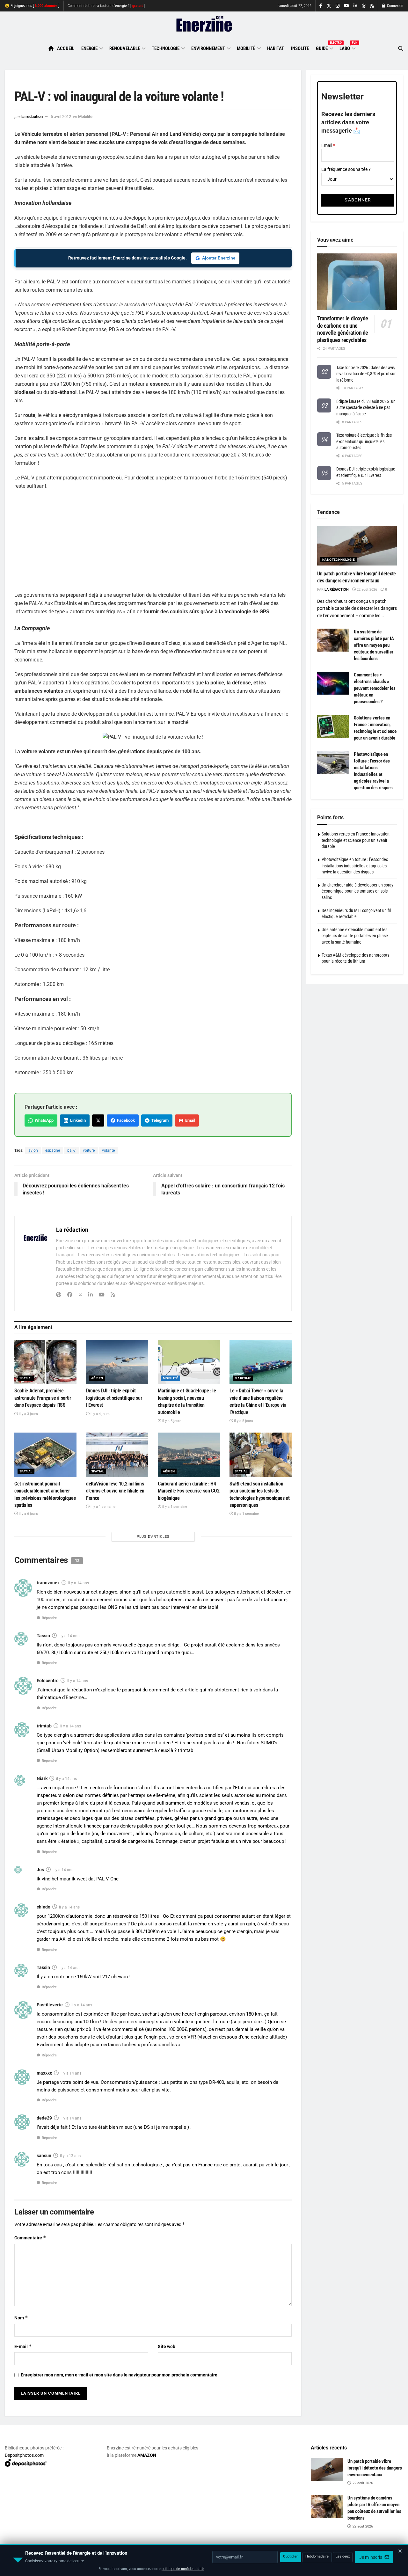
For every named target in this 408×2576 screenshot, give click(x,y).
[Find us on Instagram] (338, 6)
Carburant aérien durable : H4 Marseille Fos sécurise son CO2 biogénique (189, 1491)
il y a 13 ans (70, 2156)
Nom (21, 2318)
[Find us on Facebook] (321, 6)
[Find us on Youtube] (346, 6)
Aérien (97, 1378)
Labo (347, 47)
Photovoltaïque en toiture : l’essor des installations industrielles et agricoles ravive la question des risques (355, 866)
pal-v (71, 1150)
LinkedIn (77, 1120)
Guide (324, 47)
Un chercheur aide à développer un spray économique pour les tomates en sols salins (357, 891)
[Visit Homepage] (204, 24)
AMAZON (147, 2455)
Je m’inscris (371, 2557)
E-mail (23, 2346)
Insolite (300, 48)
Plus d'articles (153, 1537)
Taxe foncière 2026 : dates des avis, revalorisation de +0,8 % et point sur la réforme (366, 374)
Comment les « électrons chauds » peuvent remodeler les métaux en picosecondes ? (375, 688)
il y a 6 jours (28, 1514)
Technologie (166, 48)
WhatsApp (43, 1120)
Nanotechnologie (339, 560)
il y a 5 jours (171, 1421)
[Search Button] (401, 49)
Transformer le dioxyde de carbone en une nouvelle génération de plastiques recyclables (343, 329)
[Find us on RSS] (372, 6)
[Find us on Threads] (364, 6)
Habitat (276, 48)
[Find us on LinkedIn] (355, 6)
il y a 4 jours (100, 1414)
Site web (167, 2346)
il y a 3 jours (28, 1414)
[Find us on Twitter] (329, 6)
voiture (89, 1150)
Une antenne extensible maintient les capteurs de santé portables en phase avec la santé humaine (355, 936)
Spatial (26, 1378)
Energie (89, 48)
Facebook (125, 1120)
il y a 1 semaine (102, 1507)
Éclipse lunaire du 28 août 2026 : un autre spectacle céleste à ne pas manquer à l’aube (366, 408)
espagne (53, 1150)
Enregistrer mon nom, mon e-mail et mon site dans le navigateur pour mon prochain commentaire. (120, 2375)
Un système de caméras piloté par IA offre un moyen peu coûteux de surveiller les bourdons (374, 645)
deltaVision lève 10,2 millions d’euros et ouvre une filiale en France (115, 1491)
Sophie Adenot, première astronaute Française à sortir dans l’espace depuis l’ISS (43, 1398)
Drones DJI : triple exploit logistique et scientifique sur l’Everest (114, 1398)
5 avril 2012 (61, 117)
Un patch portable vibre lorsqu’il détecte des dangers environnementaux (375, 2468)
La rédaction (32, 117)
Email (189, 1120)
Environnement (208, 48)
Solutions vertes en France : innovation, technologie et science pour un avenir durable (356, 840)
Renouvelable (125, 48)
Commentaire (30, 2238)
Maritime (243, 1378)
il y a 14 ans (79, 1583)
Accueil (66, 48)
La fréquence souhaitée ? (346, 169)
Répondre (49, 1618)
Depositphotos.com (24, 2455)
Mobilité (246, 48)
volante (108, 1150)
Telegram (159, 1120)
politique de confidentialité (183, 2569)
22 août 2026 (366, 590)
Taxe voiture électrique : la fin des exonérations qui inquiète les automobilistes (364, 441)
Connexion (395, 6)
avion (33, 1150)
